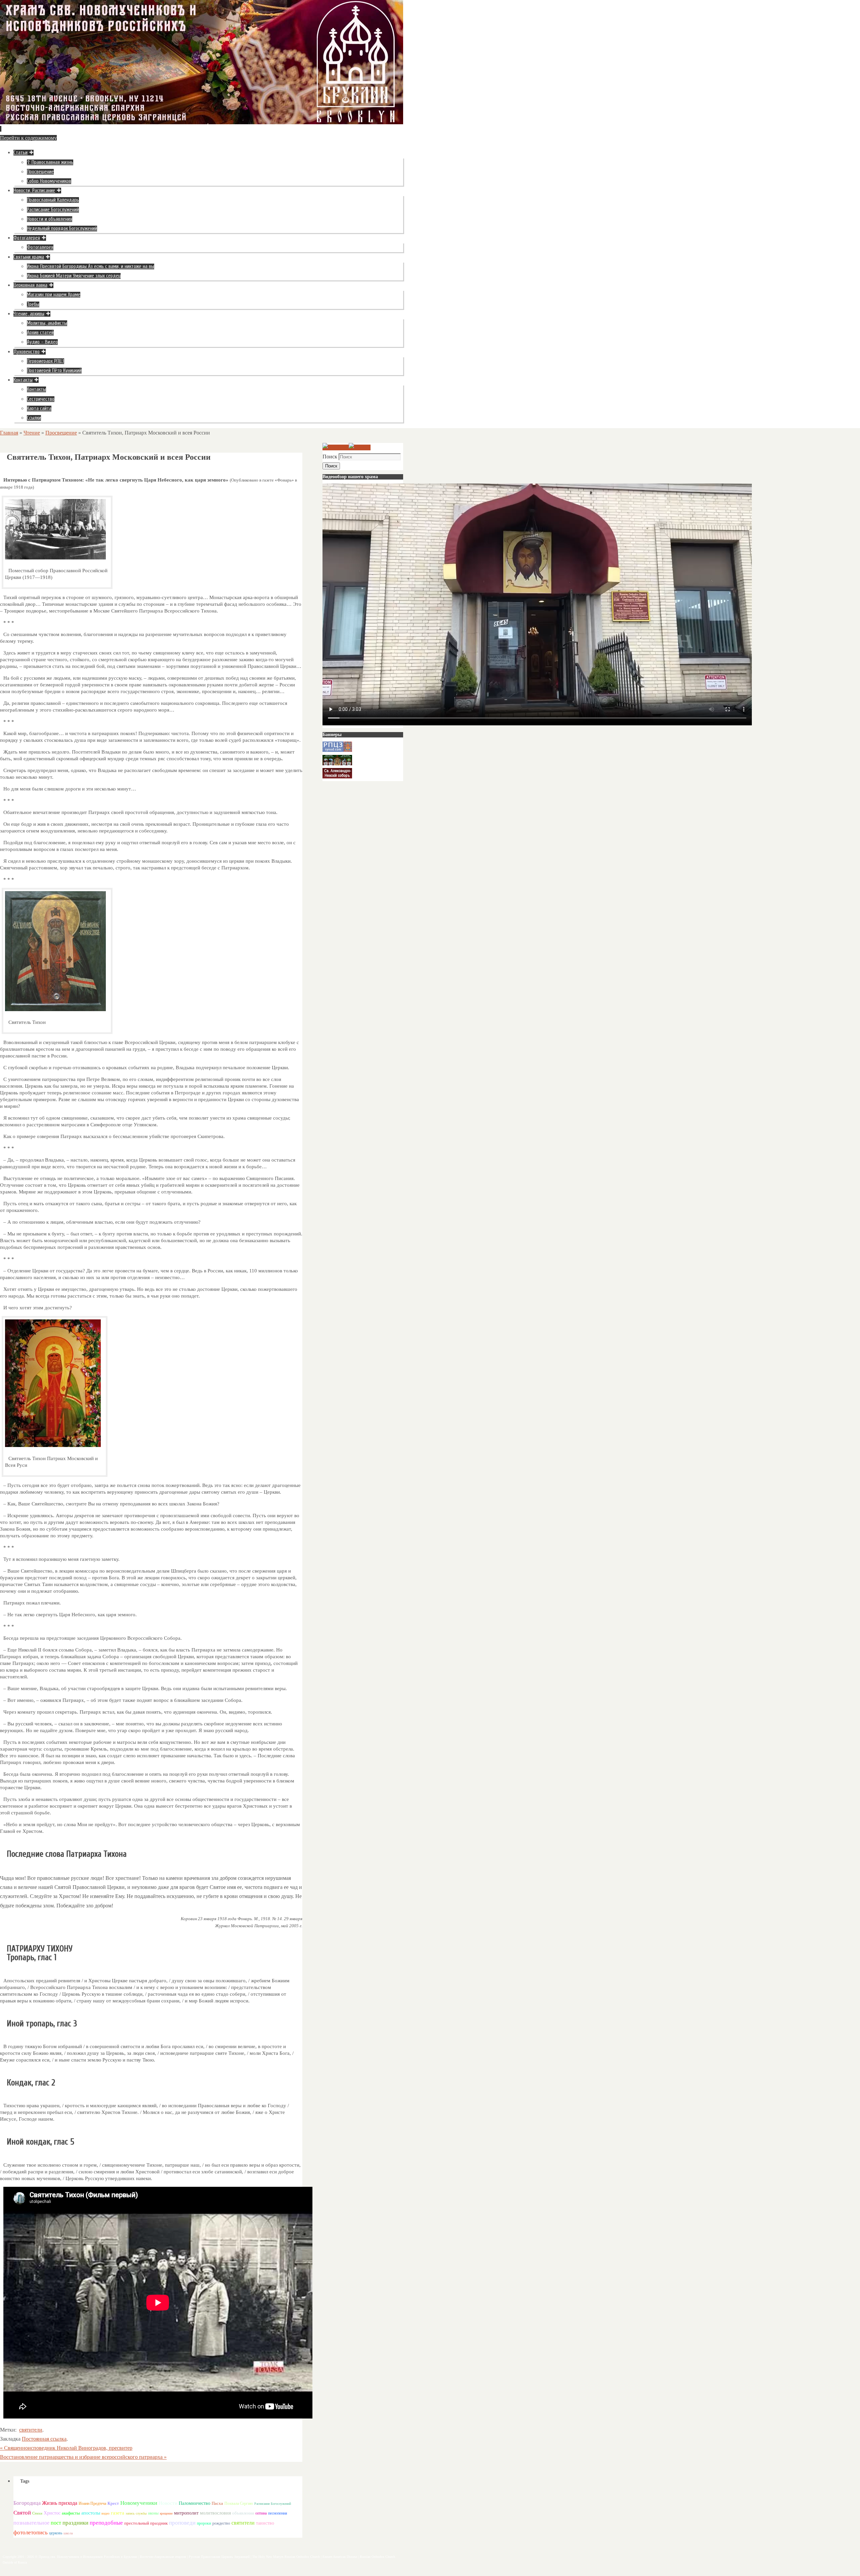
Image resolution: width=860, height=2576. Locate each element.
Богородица (27, 2503)
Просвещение (61, 433)
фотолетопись (31, 2533)
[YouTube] (336, 447)
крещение (166, 2514)
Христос (52, 2513)
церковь (56, 2533)
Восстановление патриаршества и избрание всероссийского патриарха (83, 2457)
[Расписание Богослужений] (360, 447)
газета (118, 2513)
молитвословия (215, 2513)
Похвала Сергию (239, 2503)
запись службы (136, 2513)
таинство (265, 2523)
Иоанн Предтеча (92, 2503)
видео (105, 2513)
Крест (113, 2503)
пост (56, 2523)
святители (31, 2430)
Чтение (32, 433)
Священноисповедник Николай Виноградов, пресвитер (66, 2448)
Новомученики (139, 2503)
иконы (153, 2513)
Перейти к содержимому (28, 138)
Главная (9, 433)
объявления (243, 2513)
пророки (204, 2523)
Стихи (37, 2513)
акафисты (71, 2513)
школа (68, 2533)
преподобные (106, 2523)
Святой (22, 2513)
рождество (221, 2523)
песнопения (278, 2513)
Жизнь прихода (60, 2503)
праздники (75, 2523)
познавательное (31, 2523)
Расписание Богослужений (273, 2504)
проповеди (182, 2523)
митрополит (186, 2513)
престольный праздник (146, 2523)
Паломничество (195, 2503)
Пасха (217, 2503)
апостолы (91, 2513)
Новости (168, 2503)
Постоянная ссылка (44, 2439)
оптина (261, 2513)
